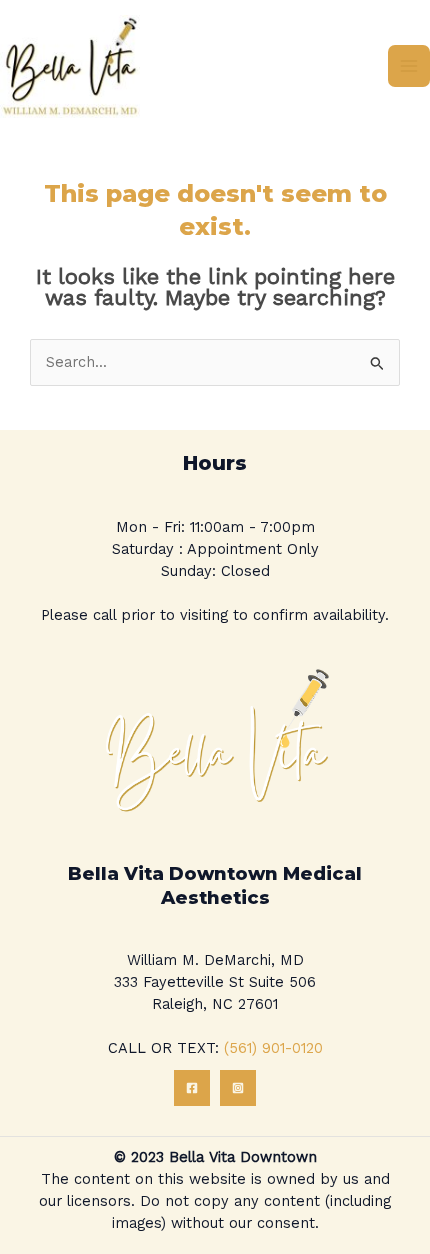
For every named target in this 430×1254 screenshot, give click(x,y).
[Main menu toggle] (409, 66)
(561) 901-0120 (273, 1048)
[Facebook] (192, 1088)
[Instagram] (238, 1088)
